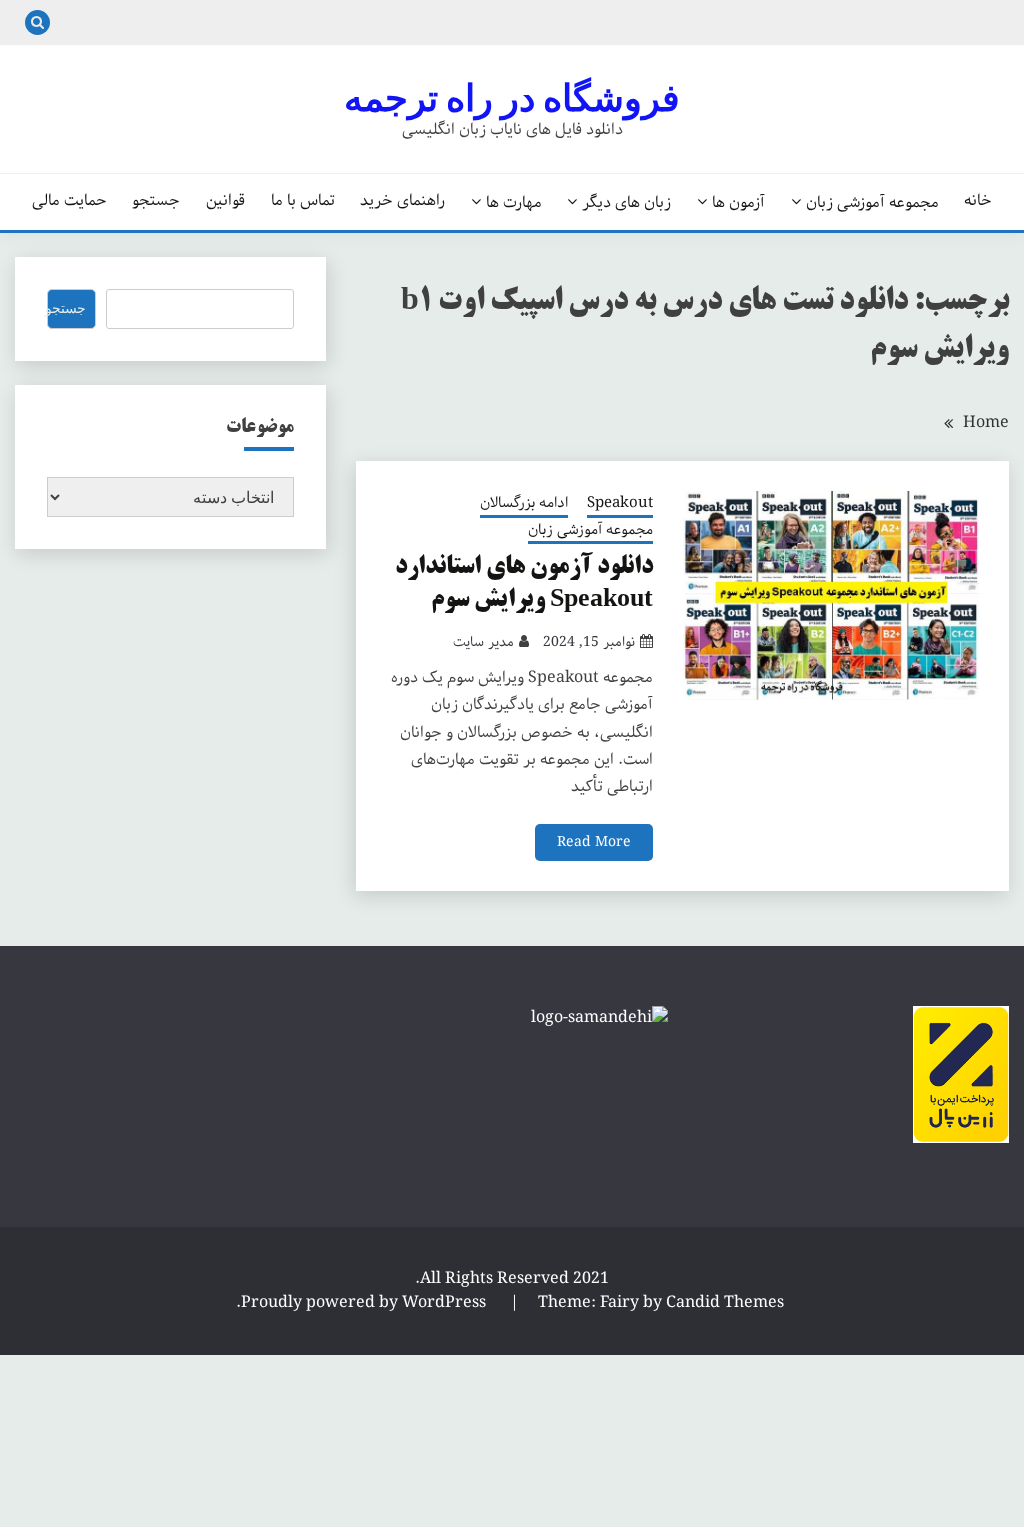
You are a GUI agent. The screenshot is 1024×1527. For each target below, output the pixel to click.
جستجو (156, 201)
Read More (594, 842)
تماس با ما (303, 201)
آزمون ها (738, 202)
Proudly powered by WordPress (365, 1302)
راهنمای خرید (402, 201)
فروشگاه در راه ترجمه (512, 98)
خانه (978, 201)
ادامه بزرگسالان (524, 504)
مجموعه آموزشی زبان (872, 202)
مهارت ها (514, 202)
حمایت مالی (69, 201)
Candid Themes (725, 1302)
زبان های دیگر (626, 202)
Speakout (620, 504)
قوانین (225, 201)
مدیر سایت (483, 642)
